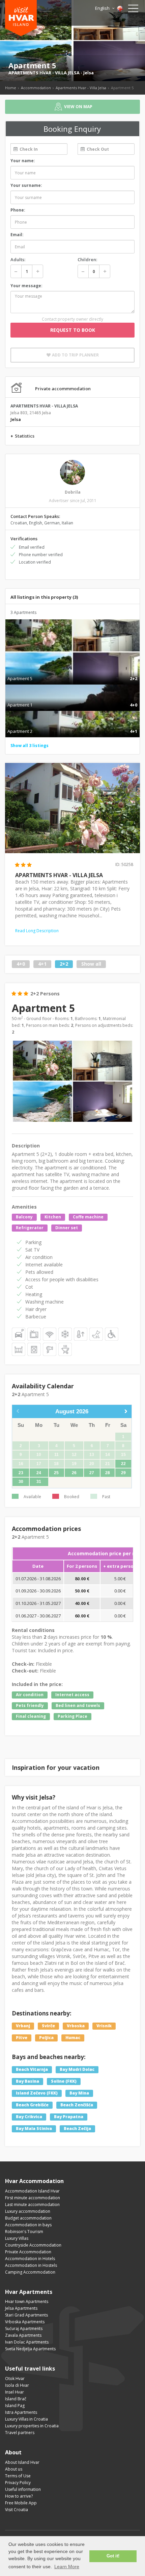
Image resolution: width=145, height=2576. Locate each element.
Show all (91, 964)
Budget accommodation (28, 2218)
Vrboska (76, 2026)
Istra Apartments (21, 2412)
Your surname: (26, 185)
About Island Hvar (22, 2462)
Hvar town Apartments (27, 2301)
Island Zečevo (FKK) (37, 2093)
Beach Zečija (77, 2128)
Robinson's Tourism (24, 2232)
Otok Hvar (15, 2379)
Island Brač (16, 2399)
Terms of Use (18, 2476)
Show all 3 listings (30, 746)
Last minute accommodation (32, 2205)
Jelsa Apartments (21, 2308)
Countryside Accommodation (33, 2245)
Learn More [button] (67, 2567)
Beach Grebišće (32, 2105)
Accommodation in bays (28, 2225)
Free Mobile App (21, 2503)
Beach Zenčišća (77, 2105)
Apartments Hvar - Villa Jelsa (81, 88)
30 (21, 1482)
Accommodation (36, 88)
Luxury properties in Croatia (32, 2426)
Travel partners (20, 2433)
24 (39, 1473)
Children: (87, 259)
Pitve (22, 2038)
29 (123, 1473)
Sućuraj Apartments (24, 2329)
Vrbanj (23, 2026)
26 (74, 1473)
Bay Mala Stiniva (34, 2128)
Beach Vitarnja (32, 2069)
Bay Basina (27, 2081)
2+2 (64, 964)
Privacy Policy (18, 2483)
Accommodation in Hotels (30, 2259)
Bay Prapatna (69, 2117)
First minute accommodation (33, 2198)
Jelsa (89, 73)
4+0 (21, 964)
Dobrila (73, 492)
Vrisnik (104, 2026)
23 (21, 1473)
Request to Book (73, 330)
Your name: (23, 161)
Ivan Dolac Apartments (27, 2342)
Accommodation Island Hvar (32, 2191)
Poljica (46, 2038)
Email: (17, 235)
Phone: (18, 210)
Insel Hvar (14, 2392)
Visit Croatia (17, 2510)
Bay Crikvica (29, 2117)
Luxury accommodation (28, 2211)
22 (123, 1464)
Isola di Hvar (17, 2385)
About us (14, 2469)
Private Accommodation (28, 2252)
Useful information (23, 2489)
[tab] (72, 671)
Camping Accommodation (30, 2272)
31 (39, 1482)
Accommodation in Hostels (31, 2265)
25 (56, 1473)
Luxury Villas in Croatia (26, 2419)
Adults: (18, 259)
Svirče (48, 2026)
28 (108, 1473)
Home (11, 88)
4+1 (42, 964)
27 (92, 1473)
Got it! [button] (113, 2556)
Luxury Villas (17, 2238)
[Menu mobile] (133, 10)
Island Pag (15, 2406)
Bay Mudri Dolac (77, 2069)
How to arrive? (19, 2496)
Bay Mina (79, 2093)
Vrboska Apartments (25, 2322)
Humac (73, 2038)
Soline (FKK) (64, 2081)
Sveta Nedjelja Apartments (30, 2349)
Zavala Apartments (23, 2335)
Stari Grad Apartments (26, 2315)
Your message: (26, 286)
